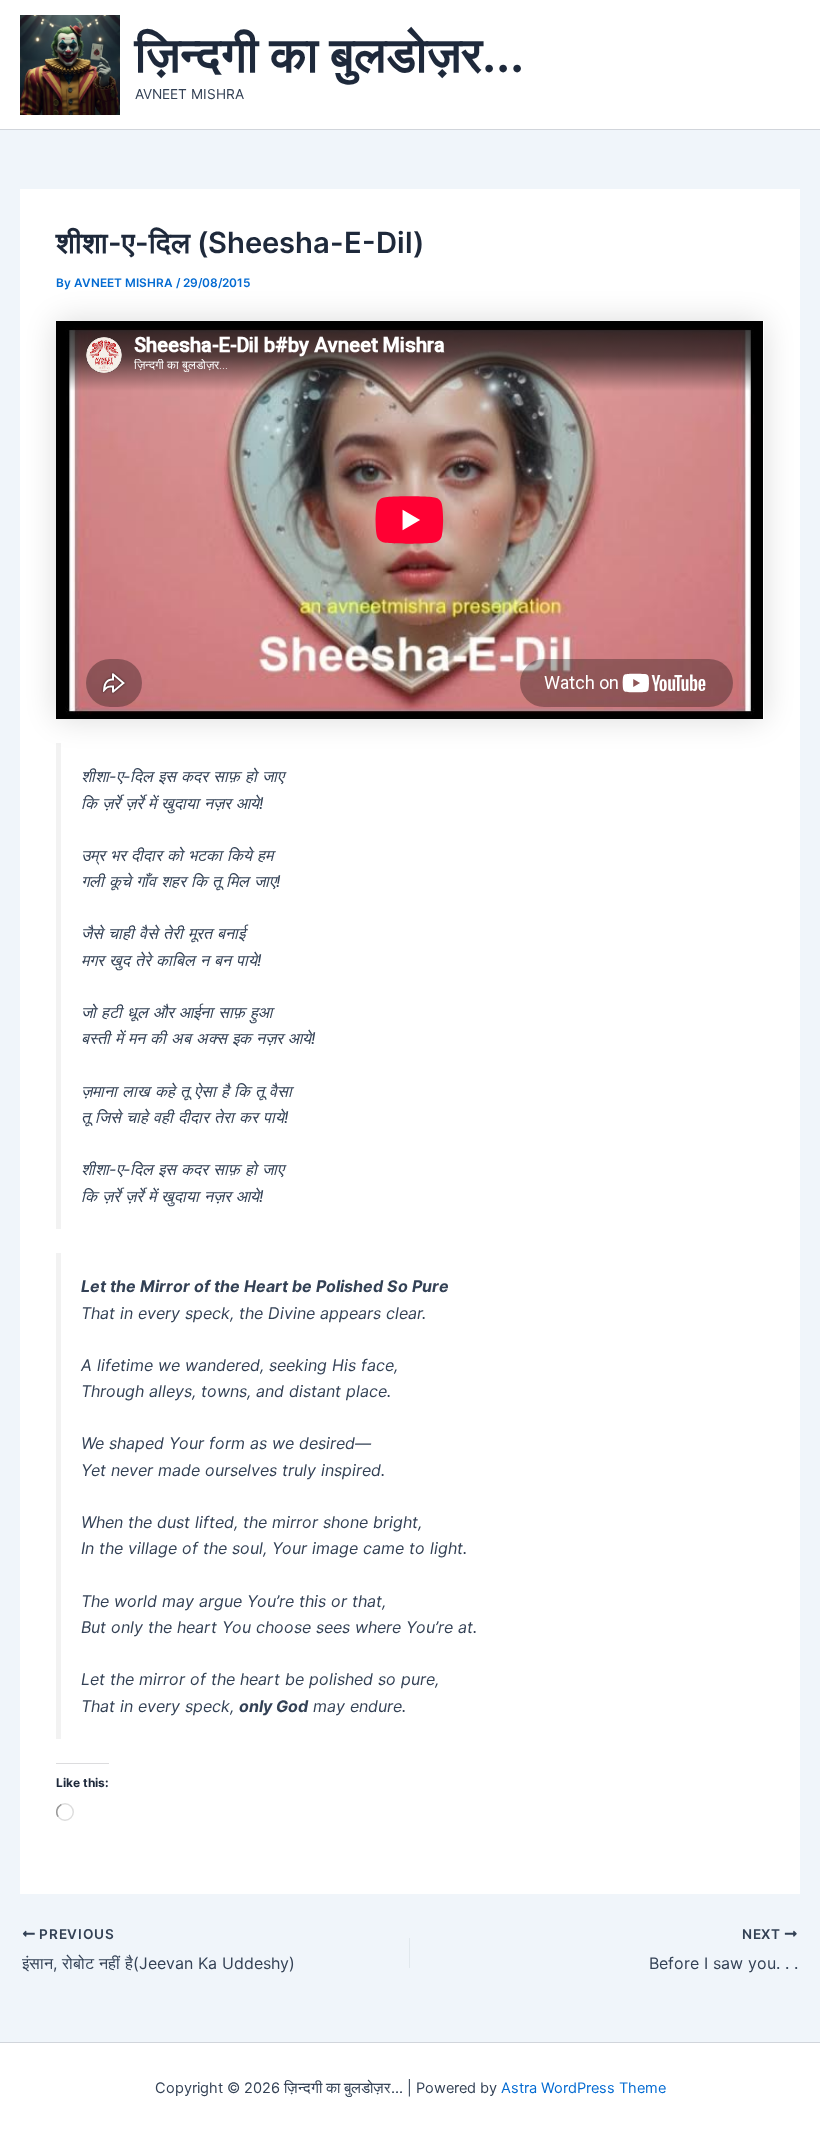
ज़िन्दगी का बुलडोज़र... (329, 54)
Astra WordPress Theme (583, 2088)
